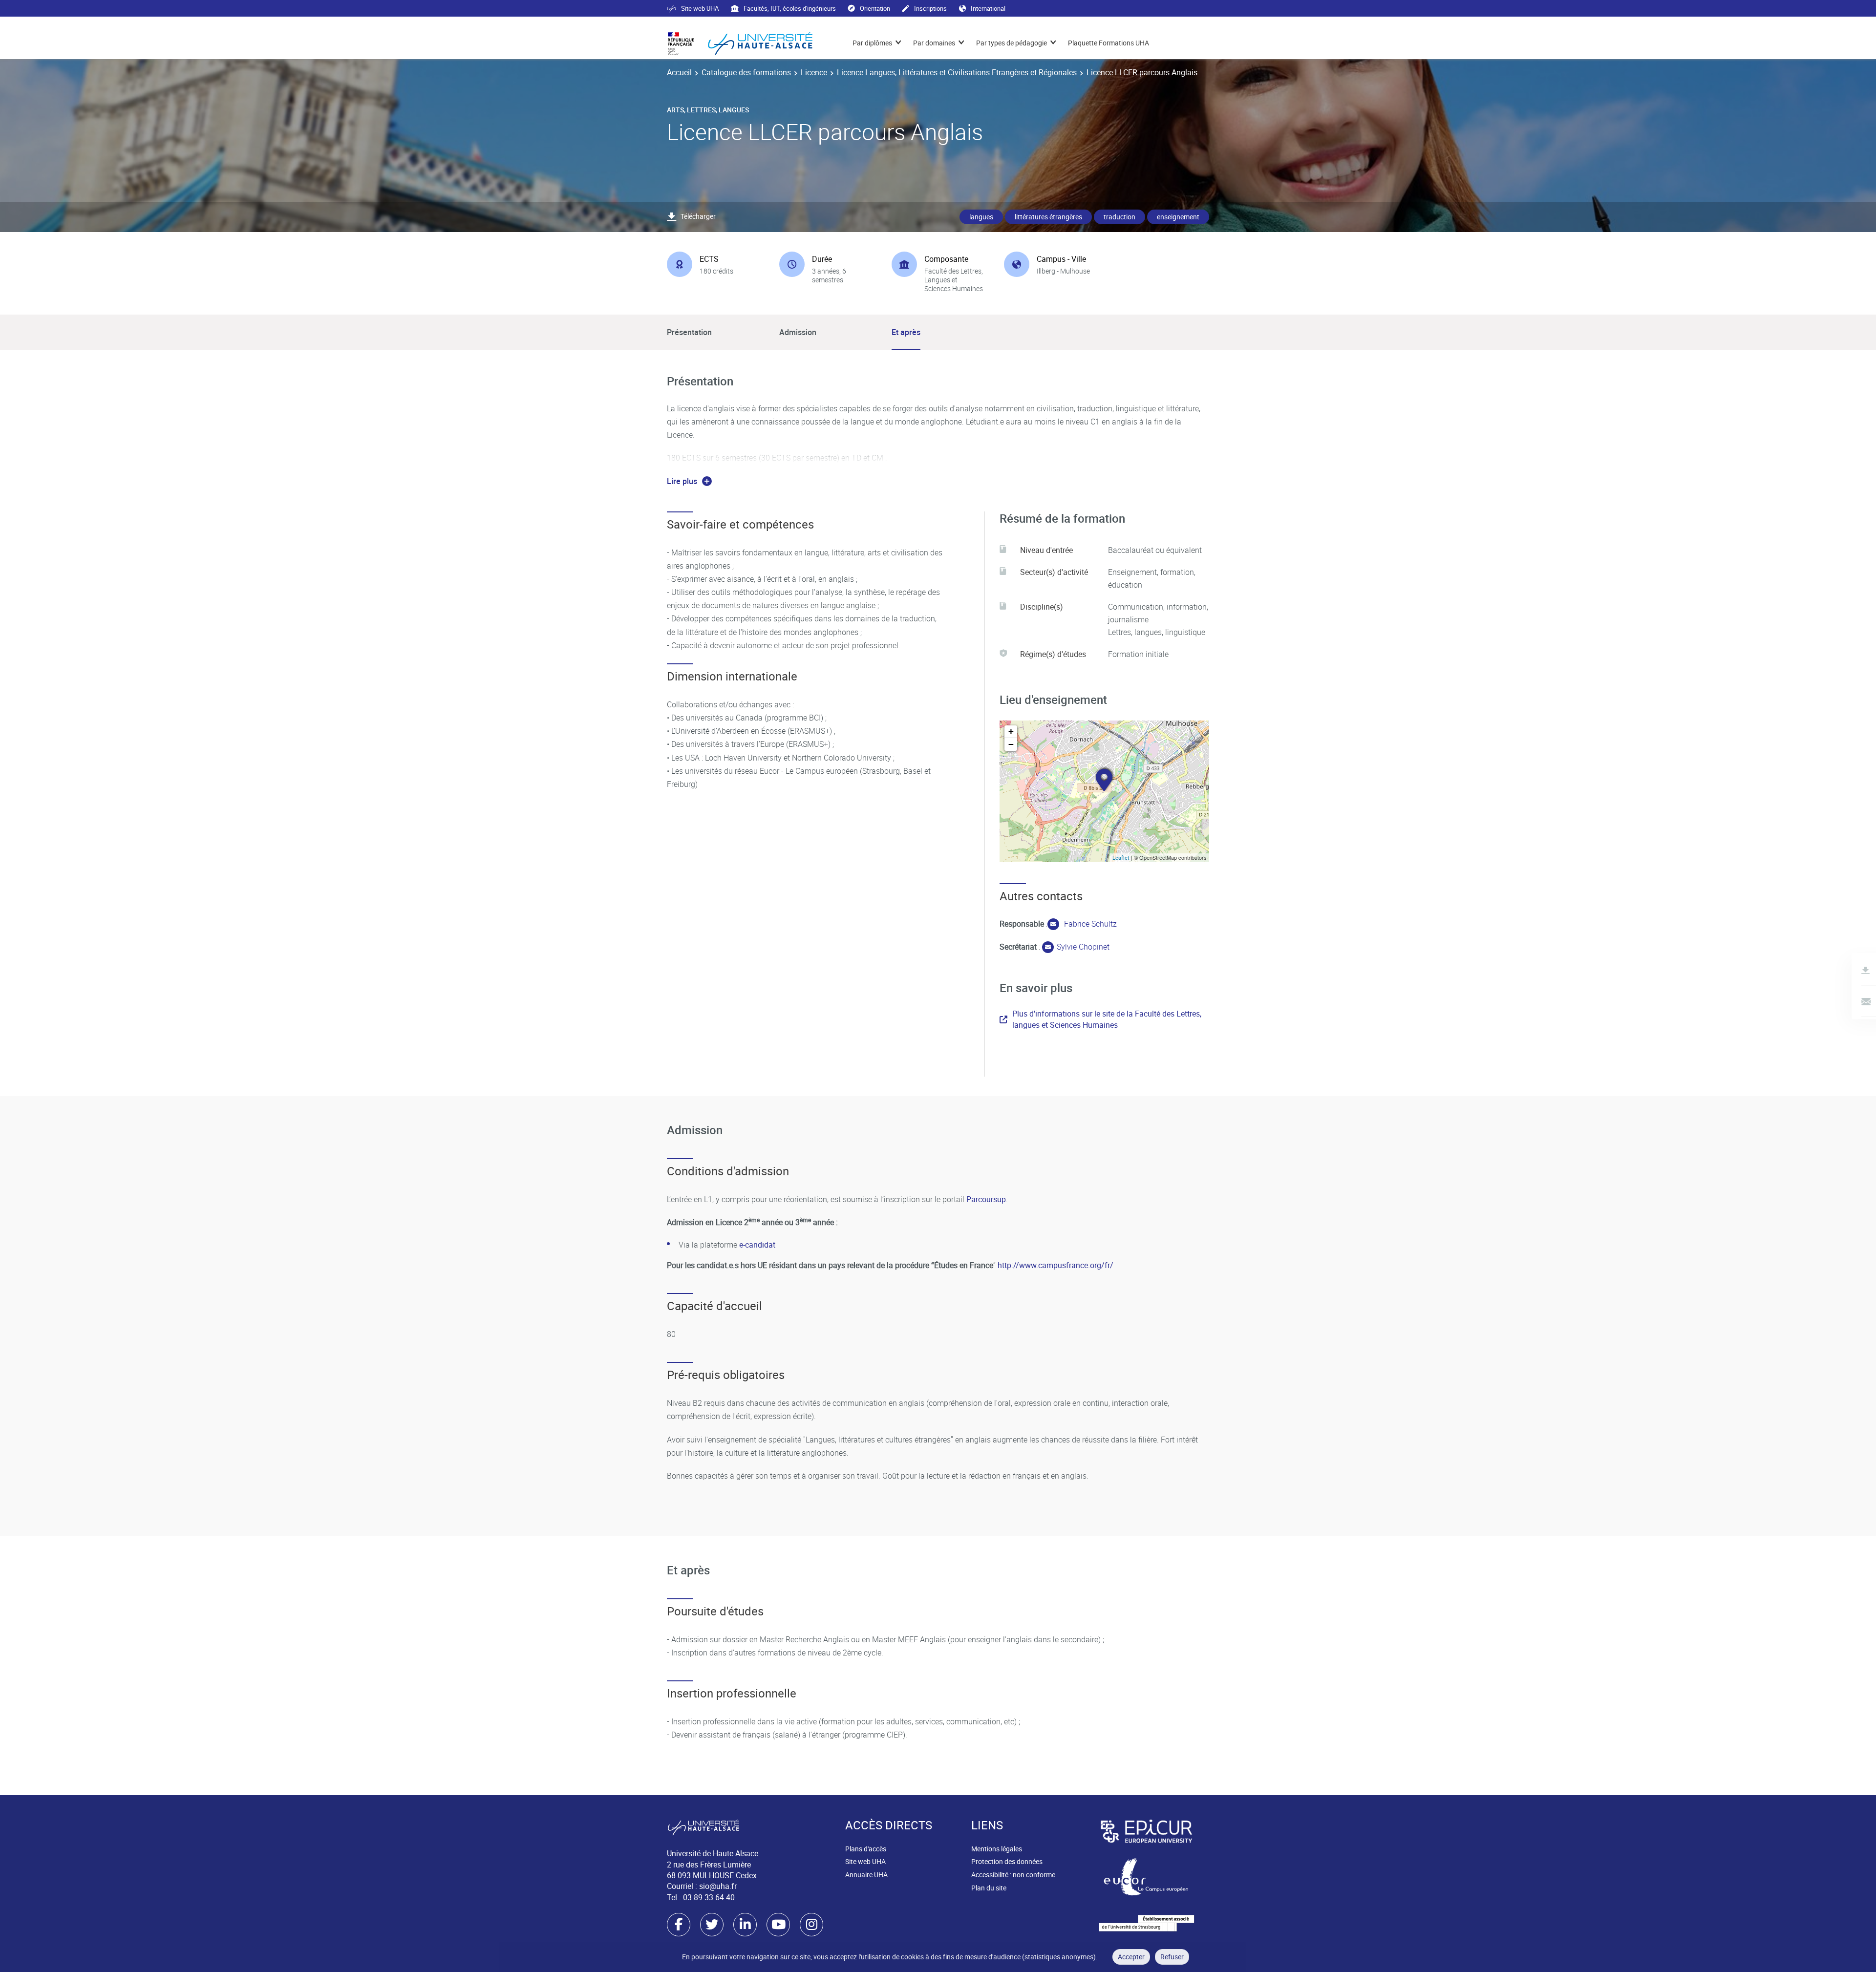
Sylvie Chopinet (1083, 947)
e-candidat (758, 1245)
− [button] (1011, 744)
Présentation (689, 332)
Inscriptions (930, 8)
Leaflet (1121, 858)
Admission (798, 332)
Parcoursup (986, 1199)
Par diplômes (872, 43)
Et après (906, 332)
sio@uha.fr (718, 1886)
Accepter (1131, 1957)
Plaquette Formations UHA (1109, 43)
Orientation (875, 8)
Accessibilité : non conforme (1013, 1875)
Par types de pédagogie (1012, 43)
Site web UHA (700, 8)
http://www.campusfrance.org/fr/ (1055, 1265)
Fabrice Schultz (1089, 924)
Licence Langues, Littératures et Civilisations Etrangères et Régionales (957, 72)
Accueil (679, 72)
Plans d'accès (866, 1849)
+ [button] (1011, 732)
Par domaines (934, 43)
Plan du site (989, 1888)
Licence (814, 72)
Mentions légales (997, 1849)
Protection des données (1007, 1861)
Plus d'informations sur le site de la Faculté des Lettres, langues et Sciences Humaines (1107, 1019)
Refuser (1172, 1957)
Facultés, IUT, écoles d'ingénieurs (790, 8)
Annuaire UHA (866, 1875)
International (988, 8)
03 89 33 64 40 (709, 1897)
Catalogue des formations (746, 72)
